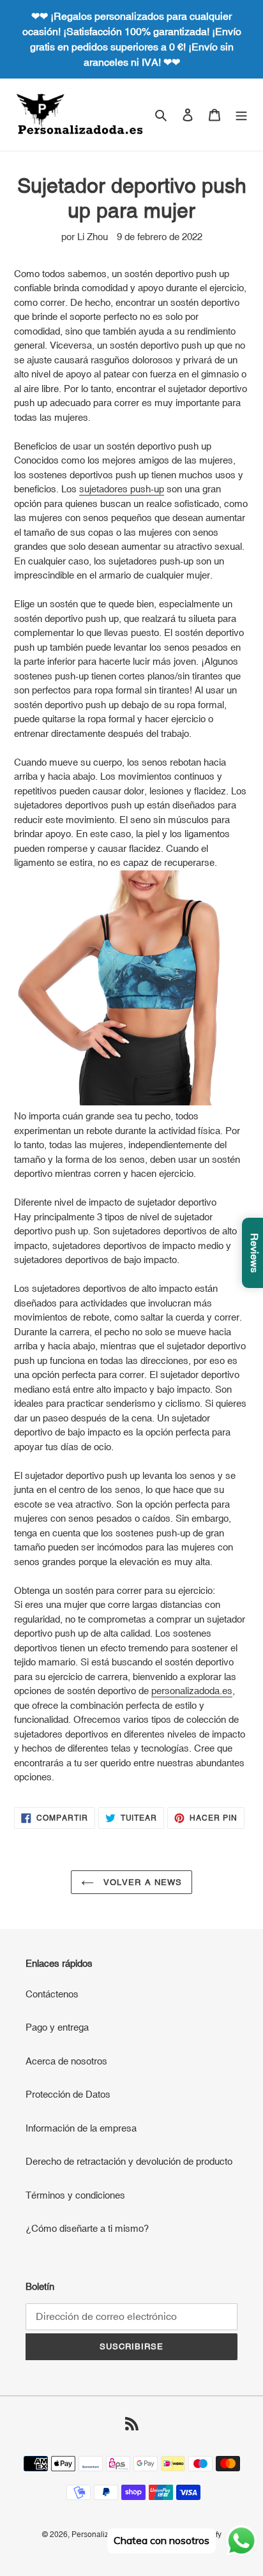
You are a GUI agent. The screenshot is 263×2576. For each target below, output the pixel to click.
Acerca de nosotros (66, 2061)
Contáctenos (52, 1994)
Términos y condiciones (75, 2195)
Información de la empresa (81, 2128)
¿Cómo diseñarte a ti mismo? (87, 2228)
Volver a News (141, 1882)
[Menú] (241, 115)
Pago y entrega (57, 2027)
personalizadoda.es (192, 1691)
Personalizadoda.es (106, 2534)
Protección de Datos (68, 2094)
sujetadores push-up (122, 489)
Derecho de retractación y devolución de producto (129, 2161)
